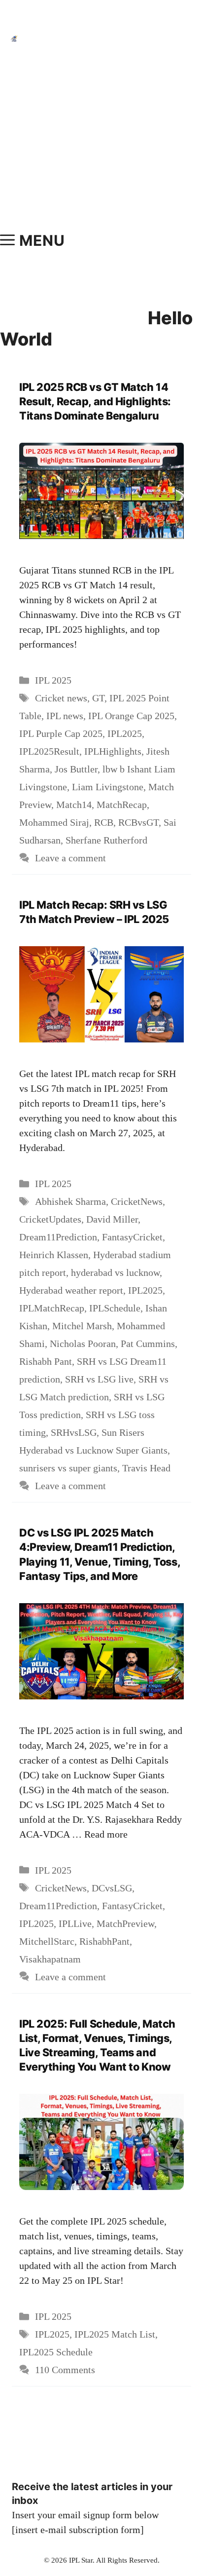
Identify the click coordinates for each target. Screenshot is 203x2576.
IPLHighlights (113, 751)
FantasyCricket (132, 1237)
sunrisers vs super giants (68, 1468)
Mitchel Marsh (82, 1326)
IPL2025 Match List (115, 2334)
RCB (104, 822)
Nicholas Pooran (83, 1344)
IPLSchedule (115, 1308)
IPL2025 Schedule (56, 2352)
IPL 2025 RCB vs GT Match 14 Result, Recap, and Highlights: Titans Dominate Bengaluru (95, 401)
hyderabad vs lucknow (115, 1272)
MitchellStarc (47, 1941)
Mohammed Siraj (54, 822)
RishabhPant (104, 1941)
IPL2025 (125, 733)
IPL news (65, 716)
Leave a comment (70, 858)
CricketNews (137, 1201)
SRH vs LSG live (99, 1379)
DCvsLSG (112, 1888)
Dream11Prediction (58, 1237)
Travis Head (146, 1468)
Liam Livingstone (108, 787)
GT (98, 698)
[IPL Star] (14, 38)
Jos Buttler (76, 769)
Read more (106, 1834)
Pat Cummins (148, 1344)
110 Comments (65, 2370)
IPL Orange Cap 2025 (131, 716)
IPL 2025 (53, 680)
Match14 (74, 805)
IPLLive (75, 1923)
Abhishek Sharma (70, 1201)
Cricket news (61, 698)
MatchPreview (125, 1923)
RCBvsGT (138, 822)
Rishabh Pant (46, 1361)
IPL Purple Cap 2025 (61, 733)
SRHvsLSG (74, 1432)
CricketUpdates (50, 1219)
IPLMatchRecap (52, 1308)
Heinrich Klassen (54, 1255)
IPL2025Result (49, 751)
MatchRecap (122, 805)
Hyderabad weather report (71, 1290)
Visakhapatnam (50, 1959)
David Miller (112, 1219)
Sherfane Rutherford (106, 840)
